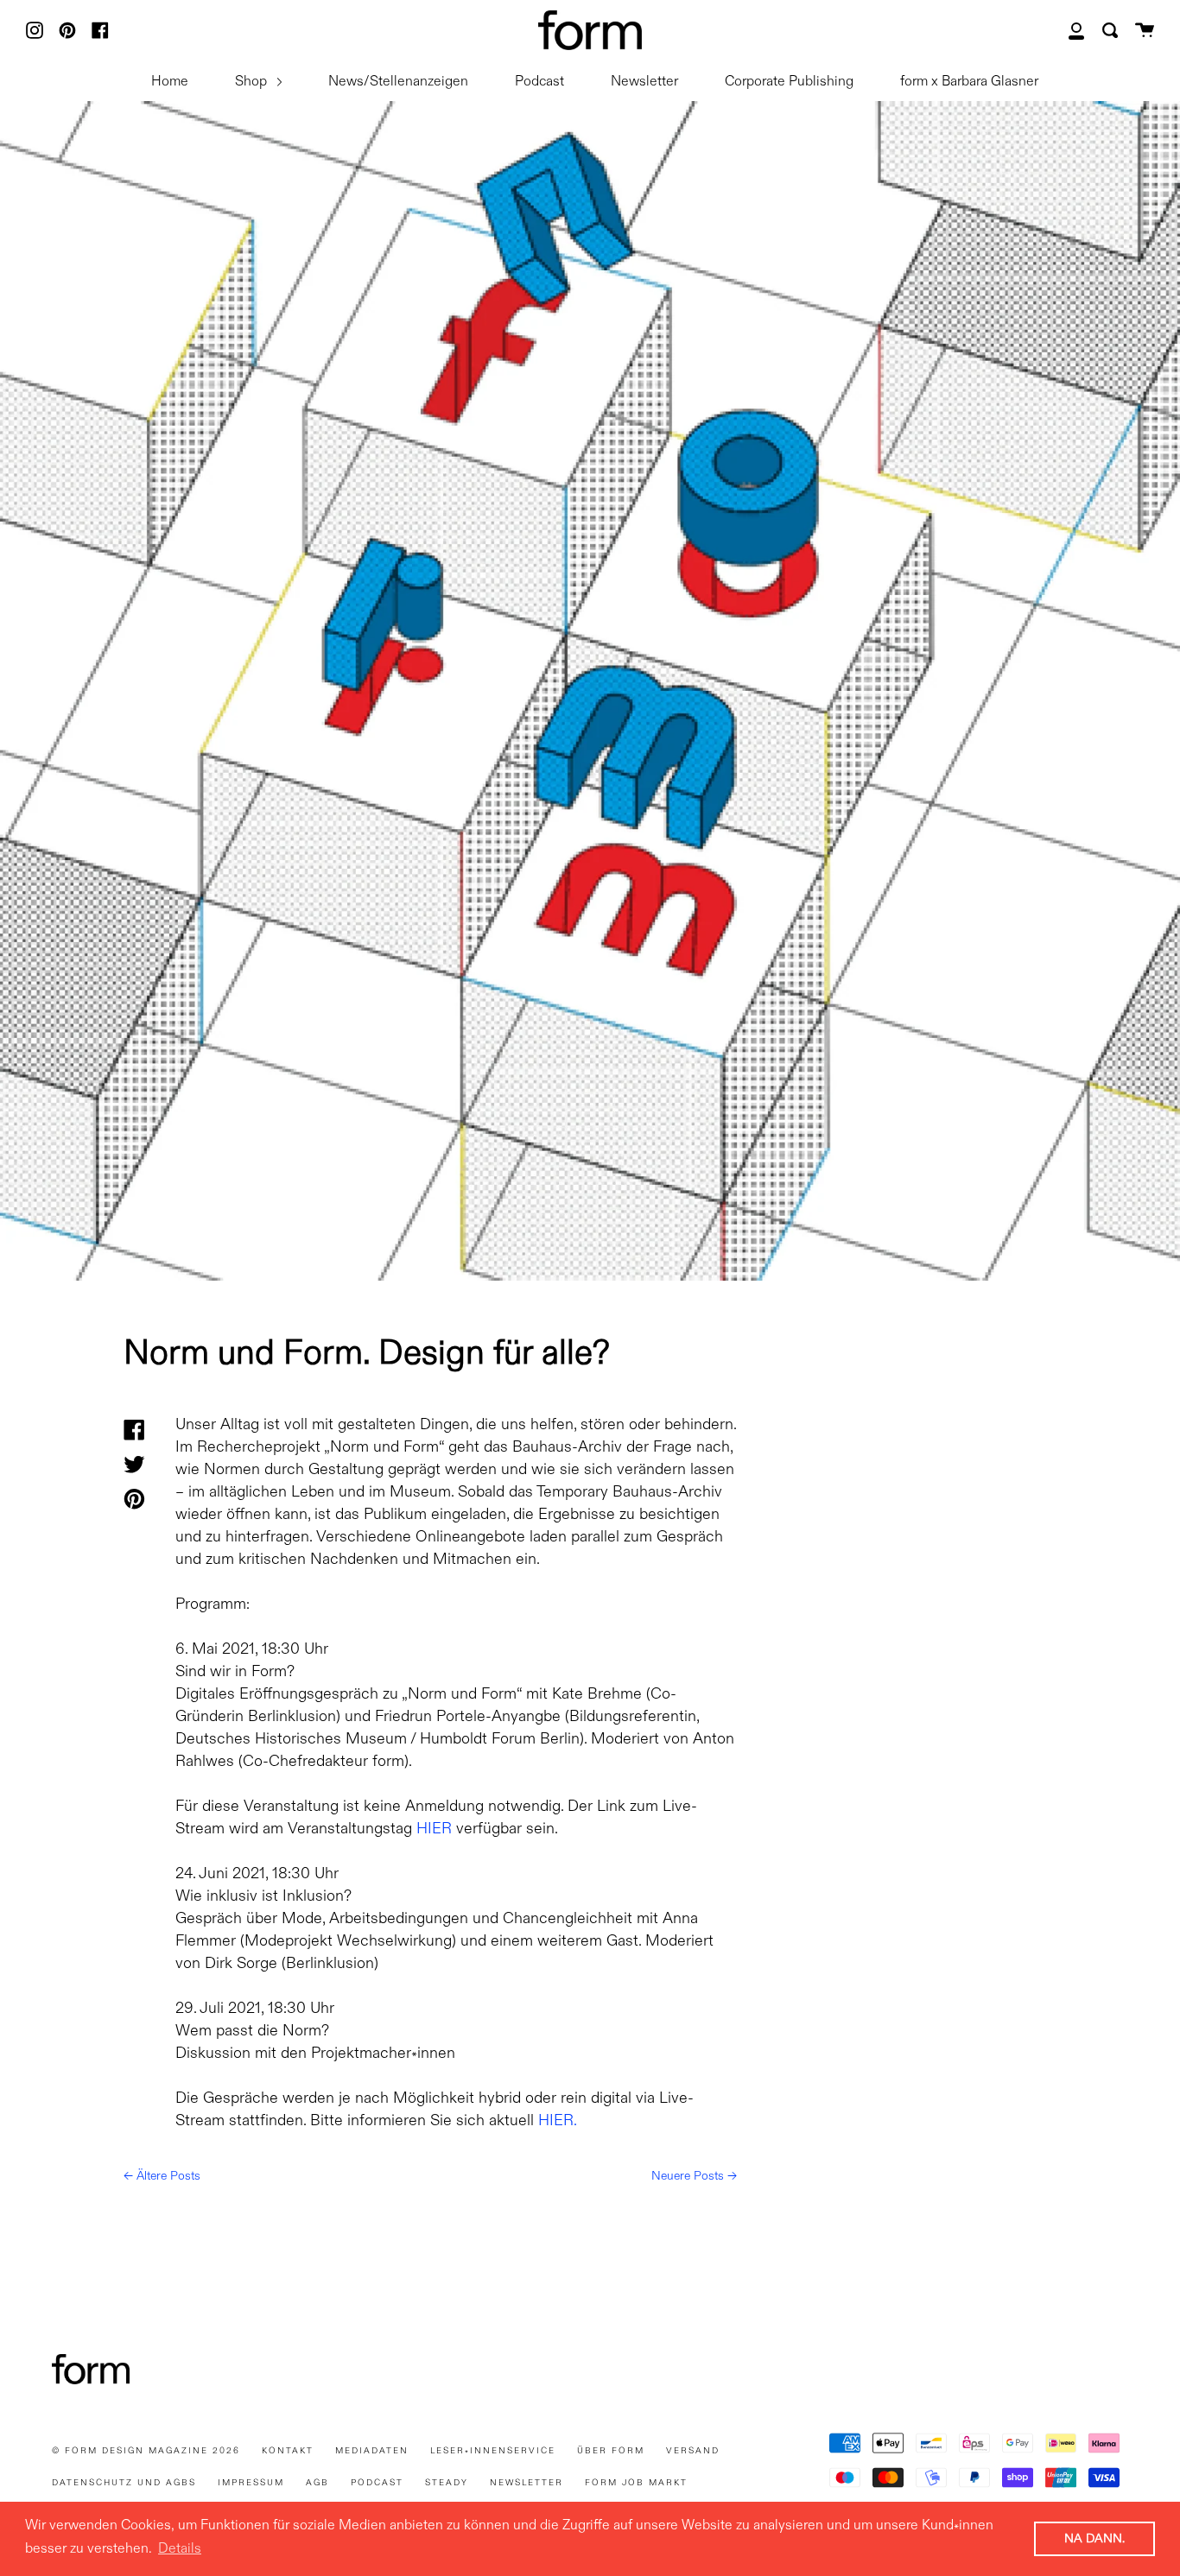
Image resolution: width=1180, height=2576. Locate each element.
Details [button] (180, 2549)
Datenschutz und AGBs (124, 2483)
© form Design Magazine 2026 (146, 2451)
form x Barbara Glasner (969, 82)
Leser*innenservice (493, 2451)
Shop (253, 82)
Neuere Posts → (694, 2176)
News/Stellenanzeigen (398, 82)
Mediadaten (372, 2451)
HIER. (558, 2121)
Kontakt (288, 2451)
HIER (434, 1829)
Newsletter (644, 82)
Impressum (251, 2483)
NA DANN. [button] (1094, 2539)
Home (170, 82)
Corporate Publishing (789, 82)
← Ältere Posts (162, 2176)
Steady (447, 2483)
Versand (693, 2451)
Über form (611, 2451)
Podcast (539, 82)
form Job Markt (636, 2483)
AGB (317, 2483)
